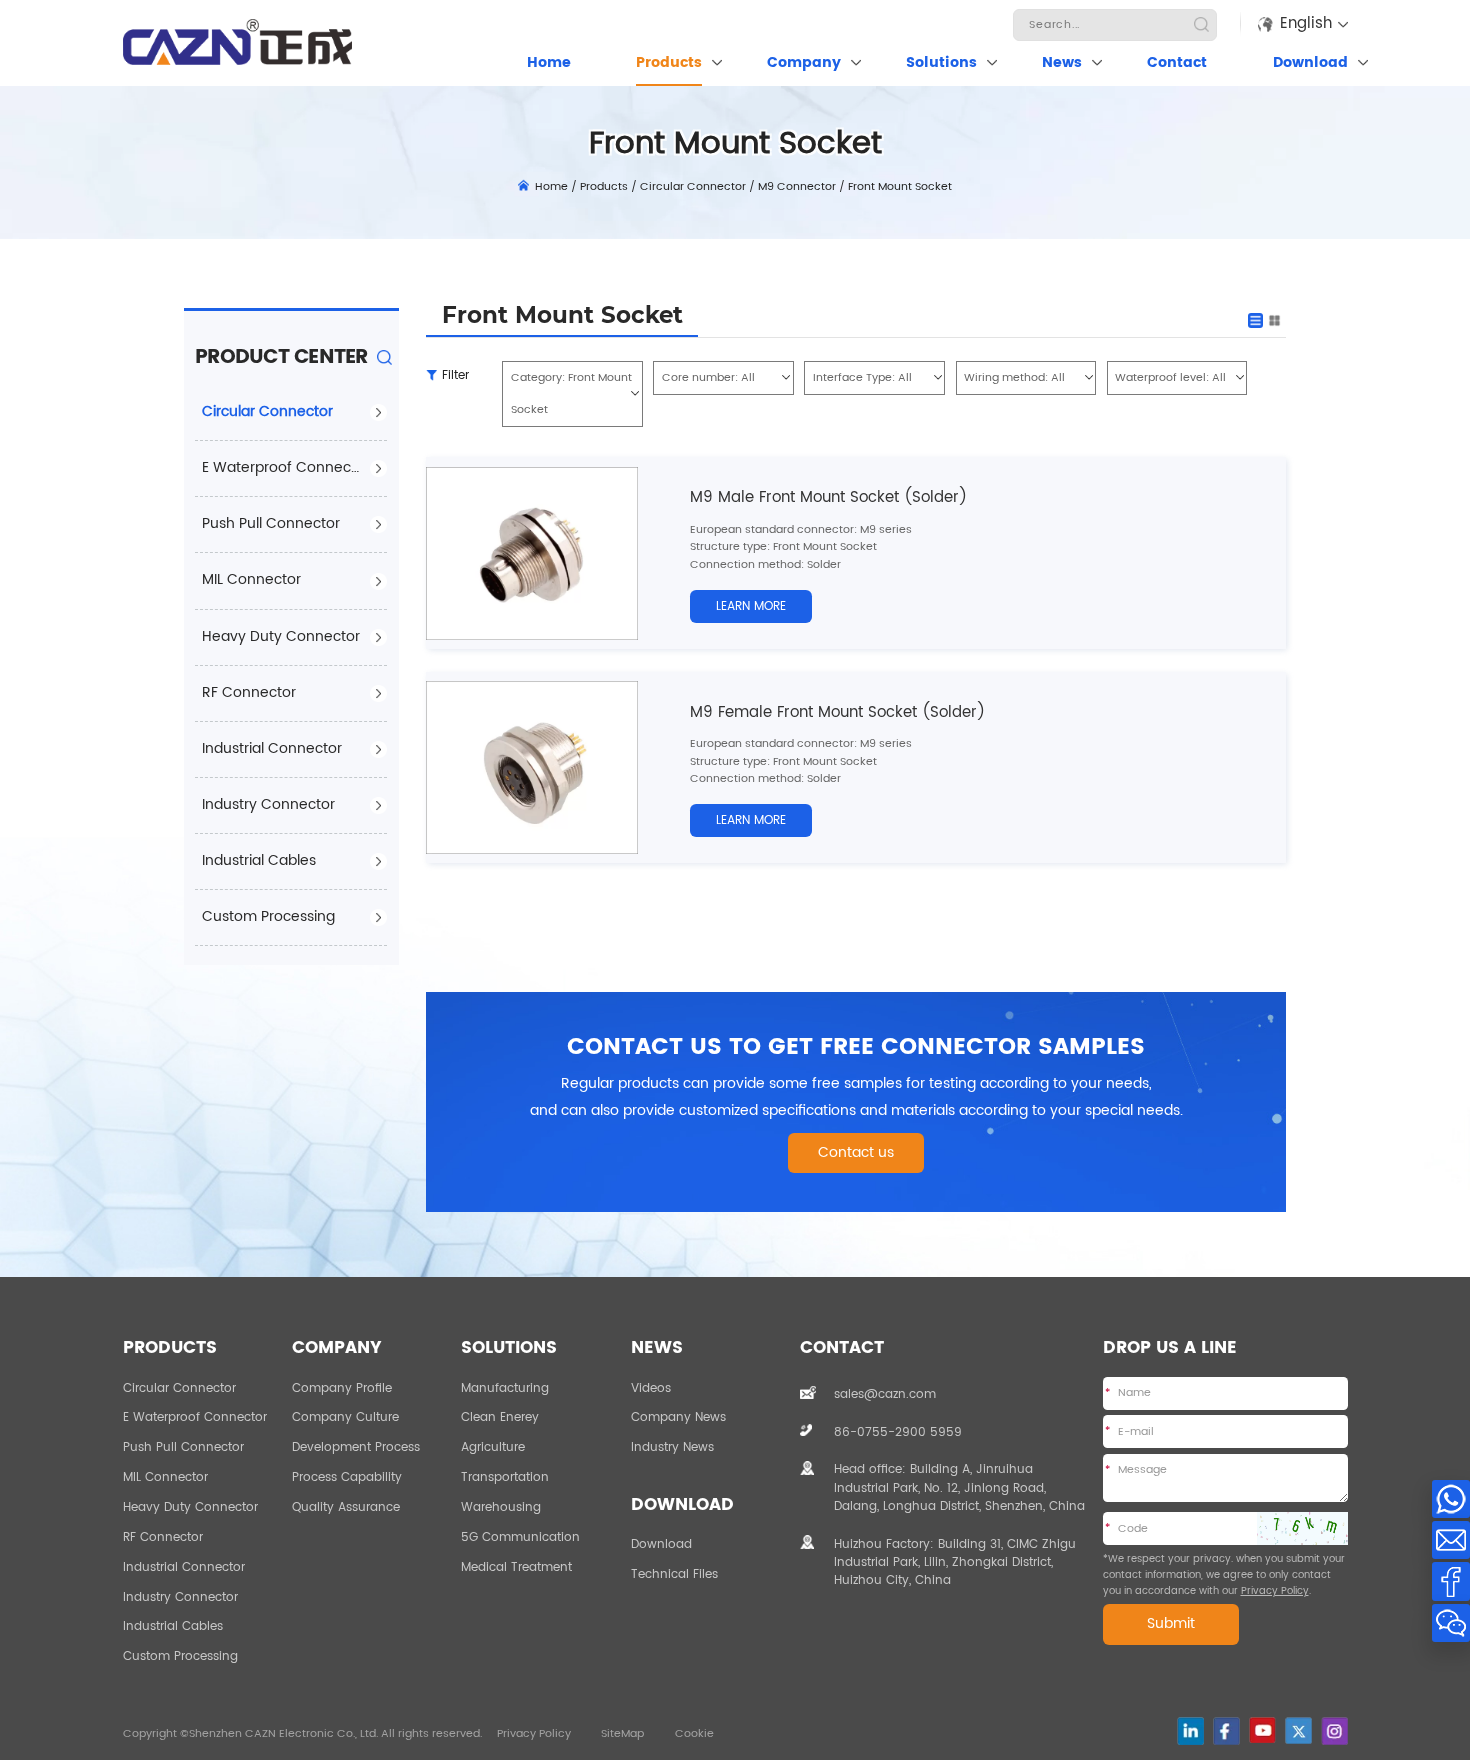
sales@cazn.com (885, 1394)
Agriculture (493, 1447)
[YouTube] (1262, 1730)
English (1306, 23)
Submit (1171, 1624)
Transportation (505, 1477)
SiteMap (622, 1734)
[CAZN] (238, 41)
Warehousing (501, 1507)
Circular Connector (693, 187)
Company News (678, 1417)
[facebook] (1226, 1731)
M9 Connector (797, 187)
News (1062, 63)
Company (804, 63)
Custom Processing (268, 917)
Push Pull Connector (271, 524)
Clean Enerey (500, 1417)
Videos (651, 1388)
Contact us (856, 1153)
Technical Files (674, 1574)
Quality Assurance (346, 1507)
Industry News (672, 1447)
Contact (1177, 63)
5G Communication (520, 1537)
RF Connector (249, 693)
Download (1310, 63)
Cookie (694, 1734)
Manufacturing (505, 1388)
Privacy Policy (1275, 1591)
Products (669, 63)
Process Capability (347, 1477)
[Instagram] (1334, 1731)
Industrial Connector (272, 749)
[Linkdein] (1190, 1731)
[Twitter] (1298, 1730)
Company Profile (342, 1388)
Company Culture (345, 1417)
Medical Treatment (516, 1567)
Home (549, 63)
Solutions (941, 63)
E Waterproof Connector (286, 468)
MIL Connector (251, 580)
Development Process (356, 1447)
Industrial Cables (259, 861)
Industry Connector (268, 805)
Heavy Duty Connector (281, 637)
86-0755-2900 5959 (898, 1432)
